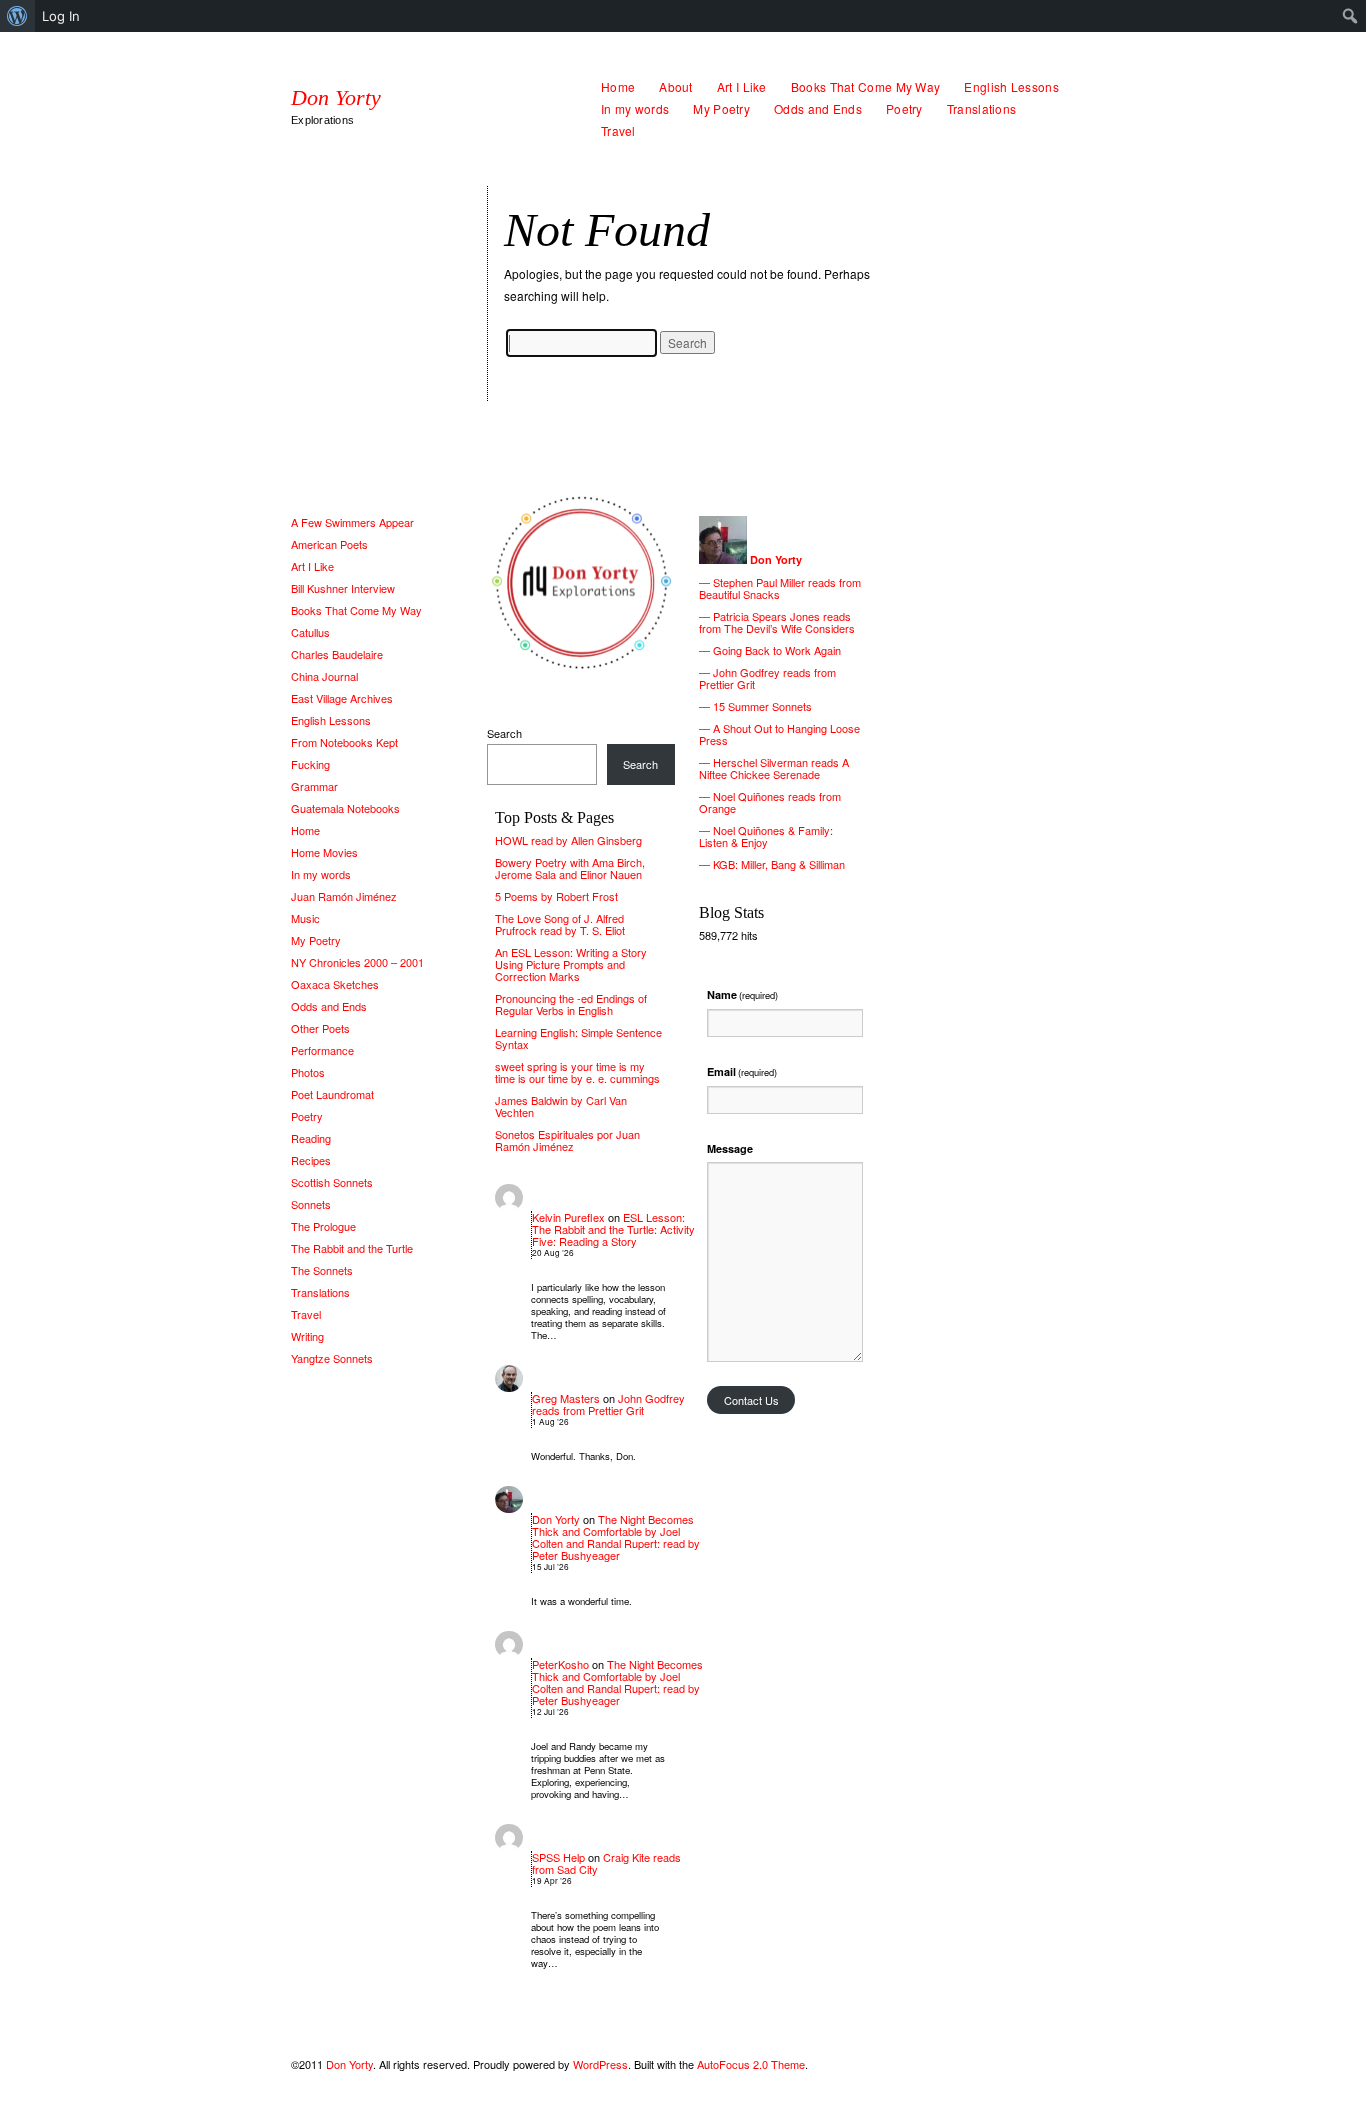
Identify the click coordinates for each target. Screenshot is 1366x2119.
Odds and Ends (818, 108)
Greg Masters (566, 1398)
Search (504, 733)
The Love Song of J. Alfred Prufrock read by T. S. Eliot (560, 924)
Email (742, 1071)
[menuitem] (17, 16)
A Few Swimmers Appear (352, 522)
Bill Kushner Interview (343, 588)
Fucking (310, 764)
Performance (322, 1050)
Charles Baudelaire (337, 654)
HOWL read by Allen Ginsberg (568, 840)
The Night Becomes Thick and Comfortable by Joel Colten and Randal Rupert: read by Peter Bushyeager (616, 1537)
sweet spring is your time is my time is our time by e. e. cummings (577, 1072)
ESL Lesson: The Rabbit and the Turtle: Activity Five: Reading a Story (613, 1229)
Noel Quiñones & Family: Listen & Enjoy (766, 836)
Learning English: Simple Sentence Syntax (578, 1038)
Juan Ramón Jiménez (344, 896)
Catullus (310, 632)
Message (730, 1148)
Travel (618, 130)
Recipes (311, 1160)
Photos (308, 1072)
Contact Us (751, 1400)
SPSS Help (558, 1857)
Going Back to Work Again (777, 650)
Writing (307, 1336)
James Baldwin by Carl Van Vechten (561, 1106)
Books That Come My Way (866, 86)
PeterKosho (560, 1664)
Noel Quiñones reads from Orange (770, 802)
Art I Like (742, 86)
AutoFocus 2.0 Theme (751, 2064)
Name (742, 994)
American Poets (329, 544)
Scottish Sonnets (332, 1182)
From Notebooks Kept (344, 742)
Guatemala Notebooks (345, 808)
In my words (635, 108)
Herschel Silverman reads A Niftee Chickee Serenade (774, 768)
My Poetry (721, 108)
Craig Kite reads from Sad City (606, 1863)
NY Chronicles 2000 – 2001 (357, 962)
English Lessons (1011, 86)
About (676, 86)
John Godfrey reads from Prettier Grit (608, 1404)
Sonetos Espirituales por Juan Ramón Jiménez (567, 1140)
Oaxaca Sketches (335, 984)
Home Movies (324, 852)
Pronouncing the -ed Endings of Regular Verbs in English (571, 1004)
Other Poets (320, 1028)
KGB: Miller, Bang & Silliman (779, 864)
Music (305, 918)
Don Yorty (336, 98)
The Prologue (323, 1226)
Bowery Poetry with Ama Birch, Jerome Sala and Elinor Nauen (570, 868)
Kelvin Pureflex (568, 1217)
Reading (311, 1138)
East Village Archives (342, 698)
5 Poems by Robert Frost (556, 896)
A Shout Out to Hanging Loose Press (779, 734)
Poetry (904, 108)
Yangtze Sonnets (332, 1358)
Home (618, 86)
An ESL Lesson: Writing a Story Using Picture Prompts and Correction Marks (571, 964)
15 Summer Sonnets (762, 706)
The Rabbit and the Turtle (352, 1248)
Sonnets (311, 1204)
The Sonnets (322, 1270)
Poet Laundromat (332, 1094)
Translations (982, 108)
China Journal (324, 676)
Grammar (314, 786)
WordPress (600, 2064)
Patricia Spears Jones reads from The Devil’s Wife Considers (777, 622)
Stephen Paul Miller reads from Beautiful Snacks (780, 588)
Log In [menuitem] (61, 16)
